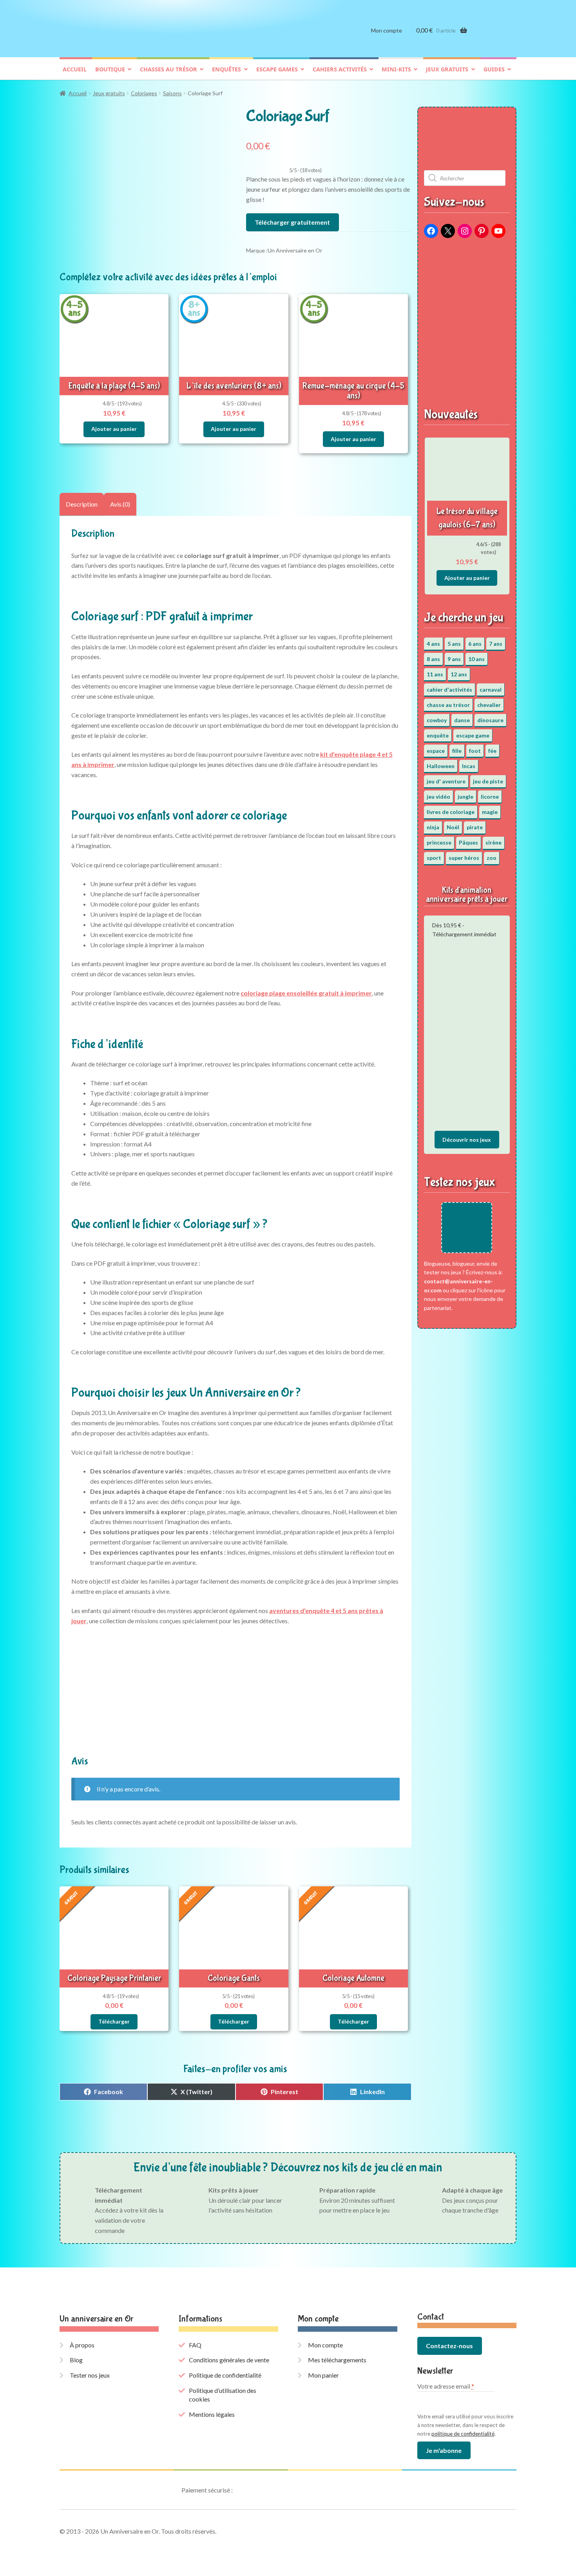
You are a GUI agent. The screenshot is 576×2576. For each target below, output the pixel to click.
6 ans (475, 644)
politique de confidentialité (463, 2434)
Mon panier (323, 2375)
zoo (492, 858)
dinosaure (490, 720)
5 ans (454, 644)
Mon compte (387, 30)
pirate (475, 827)
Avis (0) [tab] (120, 504)
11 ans (435, 674)
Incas (469, 766)
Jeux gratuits (447, 69)
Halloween (441, 766)
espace (436, 751)
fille (457, 751)
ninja (433, 827)
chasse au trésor (448, 705)
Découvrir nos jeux (467, 1140)
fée (492, 751)
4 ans (433, 644)
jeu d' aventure (446, 781)
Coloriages (144, 93)
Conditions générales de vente (229, 2360)
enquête (438, 735)
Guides (494, 69)
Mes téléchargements (337, 2360)
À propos (82, 2345)
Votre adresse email (446, 2386)
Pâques (468, 842)
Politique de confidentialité (225, 2375)
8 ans (433, 659)
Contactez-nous (449, 2346)
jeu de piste (488, 781)
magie (490, 812)
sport (434, 858)
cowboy (437, 720)
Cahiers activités (340, 69)
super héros (464, 858)
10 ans (476, 659)
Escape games (277, 69)
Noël (453, 827)
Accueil (75, 69)
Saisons (172, 93)
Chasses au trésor (168, 69)
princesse (439, 842)
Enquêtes (226, 69)
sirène (494, 842)
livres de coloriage (451, 812)
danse (462, 720)
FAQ (195, 2345)
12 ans (459, 674)
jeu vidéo (438, 797)
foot (475, 751)
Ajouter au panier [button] (114, 429)
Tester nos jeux (90, 2375)
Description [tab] (82, 504)
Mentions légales (212, 2414)
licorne (490, 797)
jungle (466, 797)
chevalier (489, 705)
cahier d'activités (449, 689)
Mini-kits (396, 69)
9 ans (454, 659)
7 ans (496, 644)
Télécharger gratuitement (292, 222)
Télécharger (114, 2021)
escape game (473, 735)
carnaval (491, 689)
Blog (76, 2360)
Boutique (110, 69)
